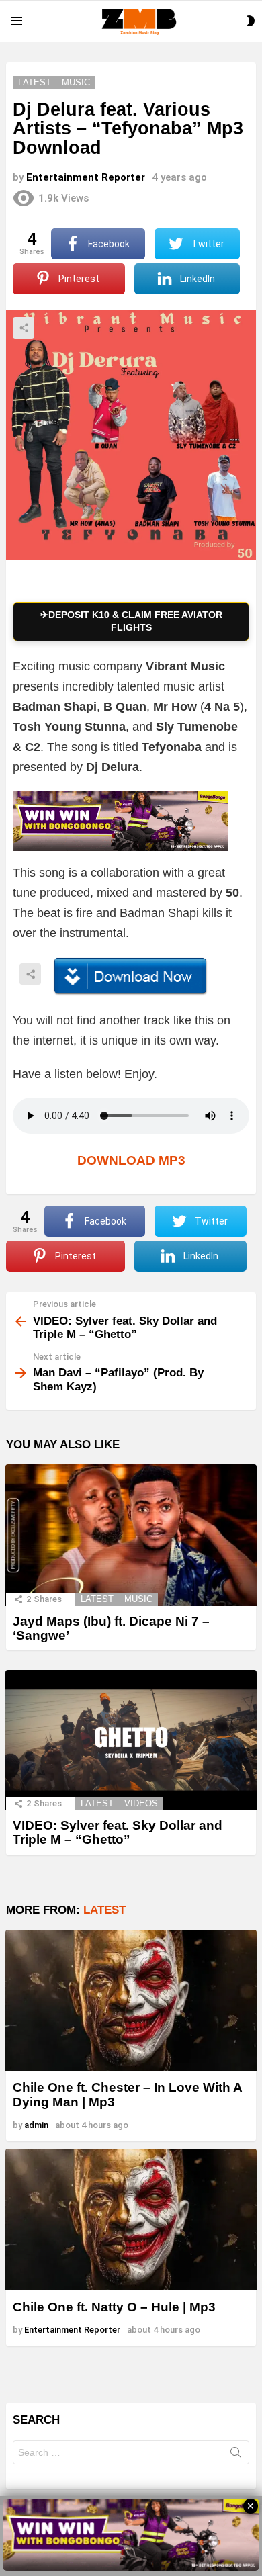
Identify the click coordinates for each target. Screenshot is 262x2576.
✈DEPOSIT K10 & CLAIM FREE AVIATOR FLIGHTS (131, 621)
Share (24, 328)
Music (138, 1599)
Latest (97, 1599)
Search (236, 2455)
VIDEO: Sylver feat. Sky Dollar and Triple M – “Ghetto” (118, 1832)
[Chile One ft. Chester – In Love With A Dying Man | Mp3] (131, 2000)
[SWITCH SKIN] (251, 21)
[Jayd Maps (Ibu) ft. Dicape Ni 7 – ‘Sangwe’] (131, 1535)
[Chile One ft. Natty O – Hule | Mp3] (131, 2219)
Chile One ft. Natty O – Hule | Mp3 (114, 2307)
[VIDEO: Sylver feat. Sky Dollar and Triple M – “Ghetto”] (131, 1740)
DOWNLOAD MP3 (131, 1160)
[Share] (131, 977)
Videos (141, 1803)
